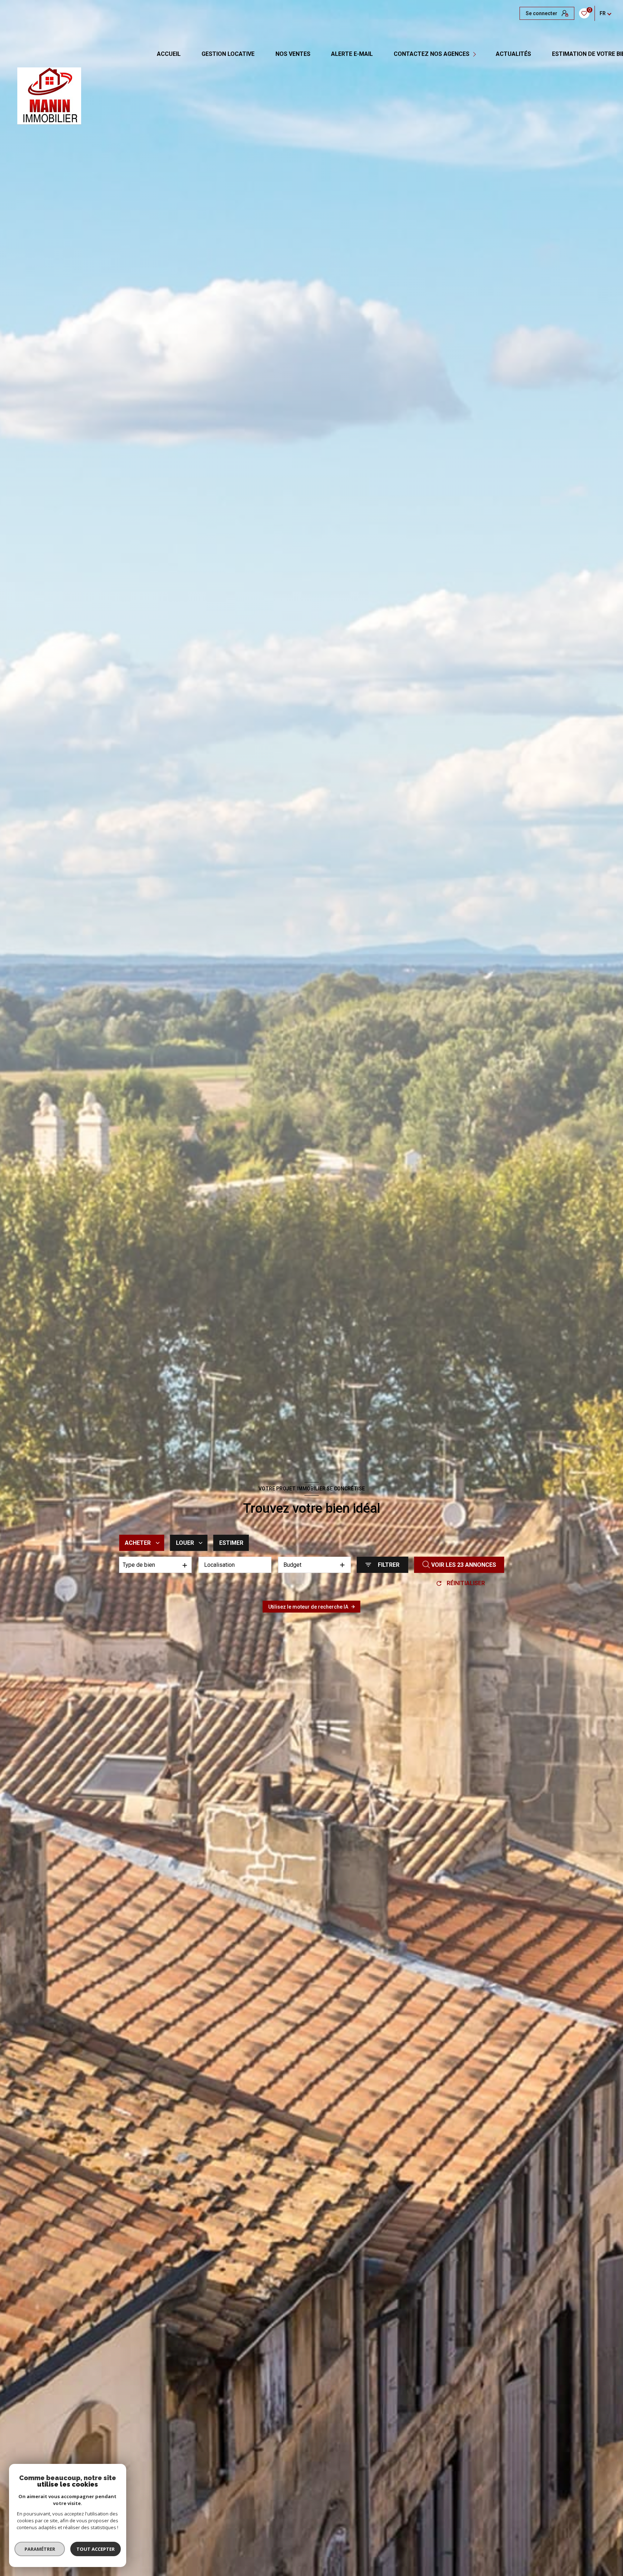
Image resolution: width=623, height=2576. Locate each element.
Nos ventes (293, 54)
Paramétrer (40, 2549)
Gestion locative (228, 54)
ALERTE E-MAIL (352, 54)
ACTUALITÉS (513, 54)
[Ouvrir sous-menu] (475, 54)
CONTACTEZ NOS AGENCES (432, 54)
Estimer (231, 1543)
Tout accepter (96, 2549)
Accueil (169, 54)
